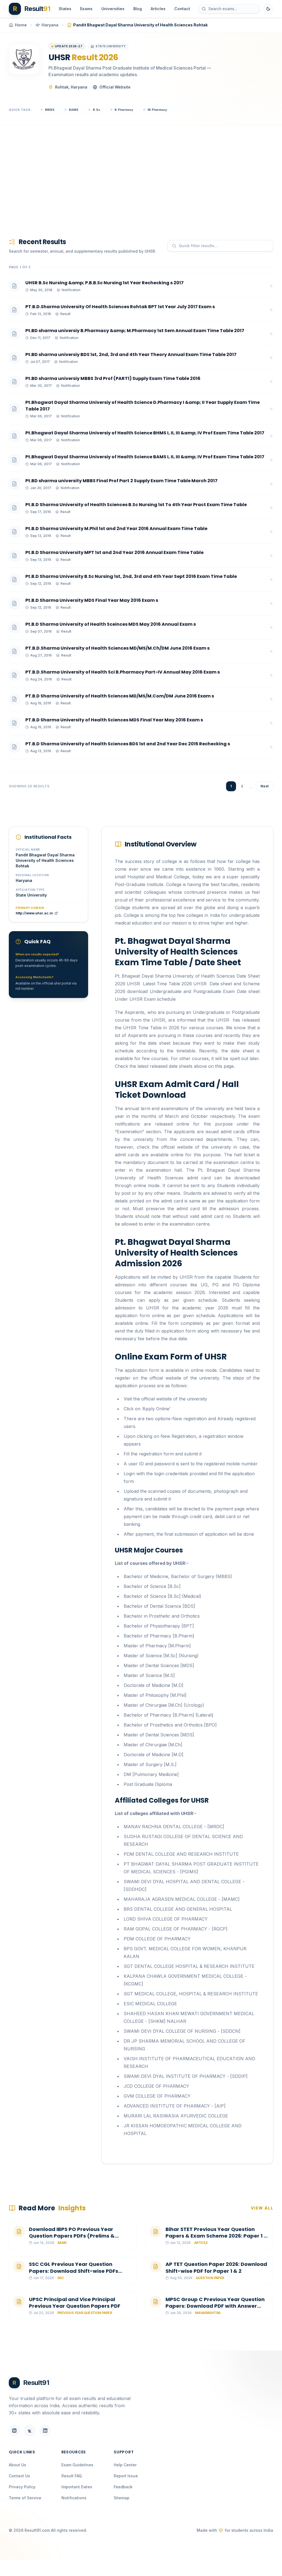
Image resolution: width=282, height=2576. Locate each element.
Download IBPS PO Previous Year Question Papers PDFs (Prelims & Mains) (72, 2236)
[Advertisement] (141, 173)
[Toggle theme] (268, 9)
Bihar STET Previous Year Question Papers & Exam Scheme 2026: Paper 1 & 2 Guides (217, 2236)
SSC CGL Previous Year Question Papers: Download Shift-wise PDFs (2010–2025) (74, 2271)
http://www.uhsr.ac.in (34, 913)
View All (262, 2208)
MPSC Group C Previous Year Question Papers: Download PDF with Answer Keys (215, 2306)
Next (265, 786)
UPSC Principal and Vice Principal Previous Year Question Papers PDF (75, 2303)
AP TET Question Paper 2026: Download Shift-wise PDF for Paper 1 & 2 (216, 2268)
